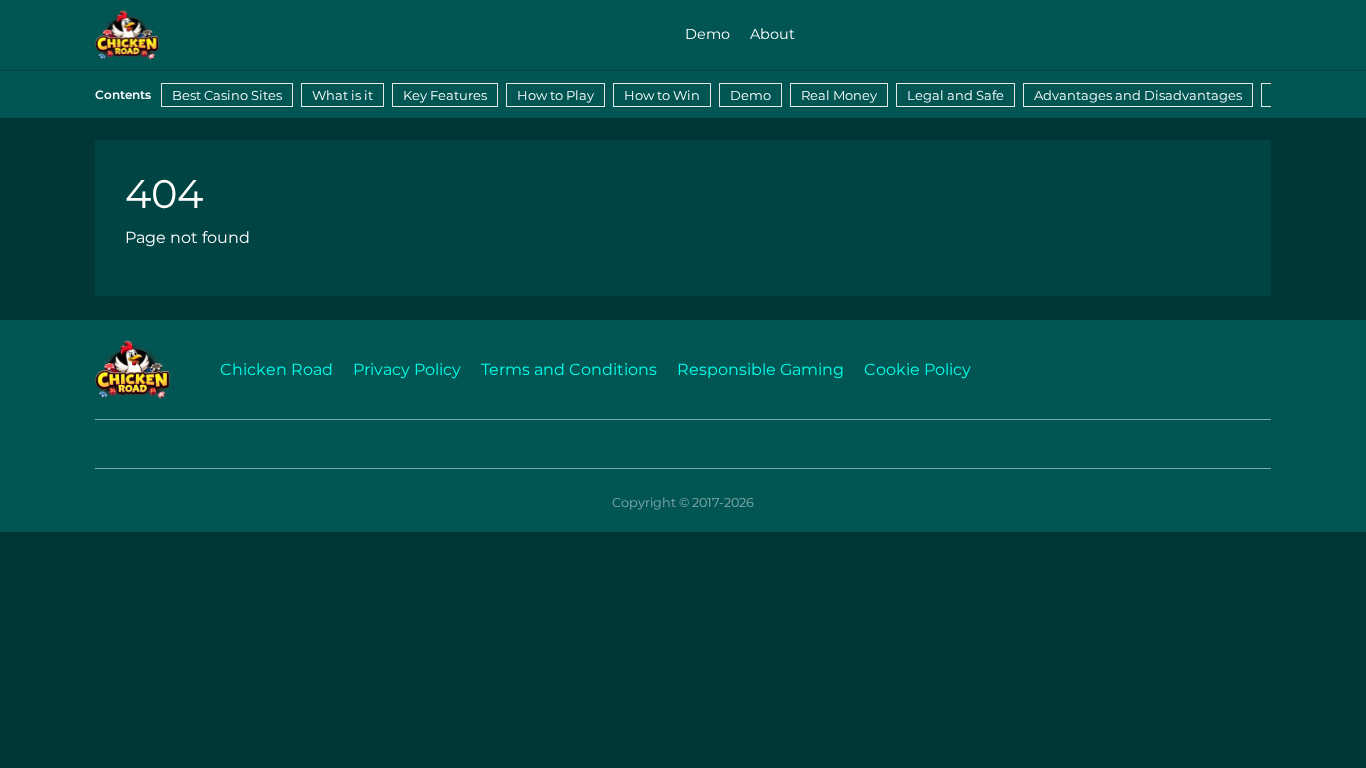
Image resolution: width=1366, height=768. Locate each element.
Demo (707, 34)
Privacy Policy (407, 369)
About (772, 34)
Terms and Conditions (569, 369)
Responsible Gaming (760, 369)
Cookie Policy (917, 369)
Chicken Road (276, 369)
